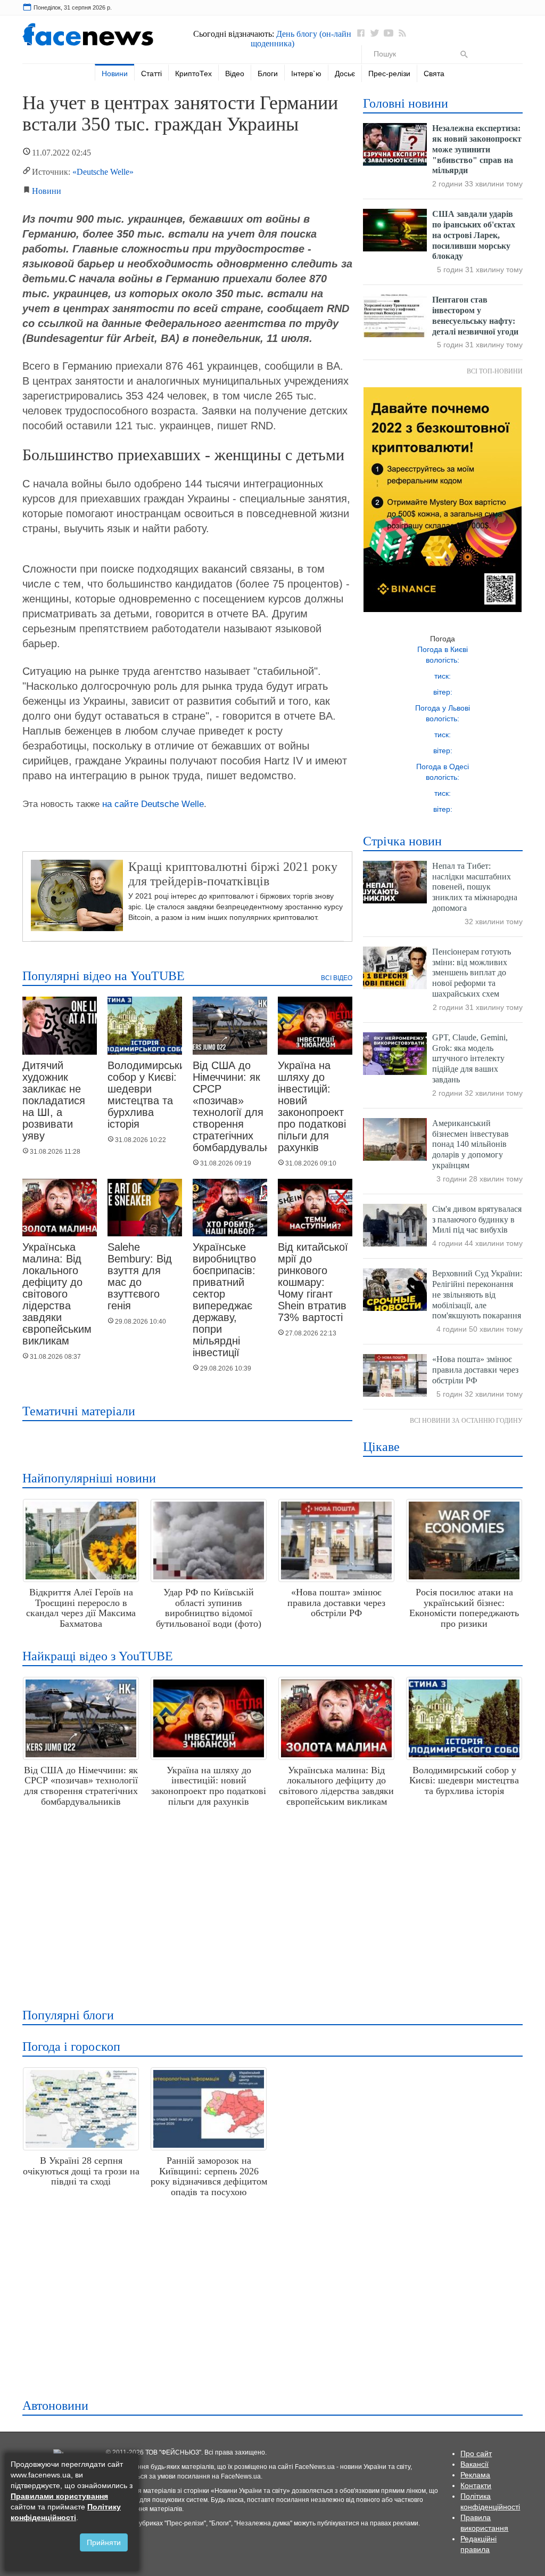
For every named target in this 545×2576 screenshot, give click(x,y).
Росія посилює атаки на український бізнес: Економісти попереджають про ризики (464, 1608)
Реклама (475, 2475)
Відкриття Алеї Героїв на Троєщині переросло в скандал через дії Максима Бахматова (81, 1608)
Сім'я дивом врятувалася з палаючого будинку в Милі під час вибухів (477, 1220)
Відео (235, 74)
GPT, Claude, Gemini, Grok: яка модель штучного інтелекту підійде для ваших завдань (470, 1058)
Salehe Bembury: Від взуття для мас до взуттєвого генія (140, 1276)
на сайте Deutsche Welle (153, 804)
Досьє (345, 74)
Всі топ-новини (495, 371)
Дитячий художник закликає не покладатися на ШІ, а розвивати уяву (54, 1100)
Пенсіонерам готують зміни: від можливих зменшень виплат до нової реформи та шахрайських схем (472, 973)
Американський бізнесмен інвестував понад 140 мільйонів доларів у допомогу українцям (470, 1144)
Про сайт (476, 2453)
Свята (434, 74)
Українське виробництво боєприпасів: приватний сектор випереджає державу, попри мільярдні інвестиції (224, 1300)
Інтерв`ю (306, 74)
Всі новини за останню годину (466, 1421)
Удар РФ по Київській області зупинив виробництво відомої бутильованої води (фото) (209, 1608)
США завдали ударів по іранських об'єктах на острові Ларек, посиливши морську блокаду (474, 235)
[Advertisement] (270, 1903)
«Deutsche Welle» (103, 172)
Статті (151, 74)
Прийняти (104, 2542)
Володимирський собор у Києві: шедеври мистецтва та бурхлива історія (149, 1095)
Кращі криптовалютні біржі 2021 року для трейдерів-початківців (233, 874)
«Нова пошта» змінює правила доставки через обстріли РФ (475, 1370)
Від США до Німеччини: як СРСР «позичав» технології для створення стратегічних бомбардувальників (81, 1786)
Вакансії (474, 2464)
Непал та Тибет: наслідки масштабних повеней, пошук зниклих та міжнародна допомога (475, 887)
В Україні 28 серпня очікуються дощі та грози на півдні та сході (81, 2171)
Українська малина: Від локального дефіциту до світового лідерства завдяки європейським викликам (57, 1294)
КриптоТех (193, 74)
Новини (115, 74)
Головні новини (406, 103)
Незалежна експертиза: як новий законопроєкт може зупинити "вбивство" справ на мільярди (477, 149)
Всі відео (337, 978)
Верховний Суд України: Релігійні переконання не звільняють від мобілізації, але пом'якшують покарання (477, 1294)
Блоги (268, 74)
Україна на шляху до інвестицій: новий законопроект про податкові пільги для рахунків (312, 1106)
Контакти (476, 2485)
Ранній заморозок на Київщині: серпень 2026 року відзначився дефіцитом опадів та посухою (209, 2176)
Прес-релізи (389, 74)
